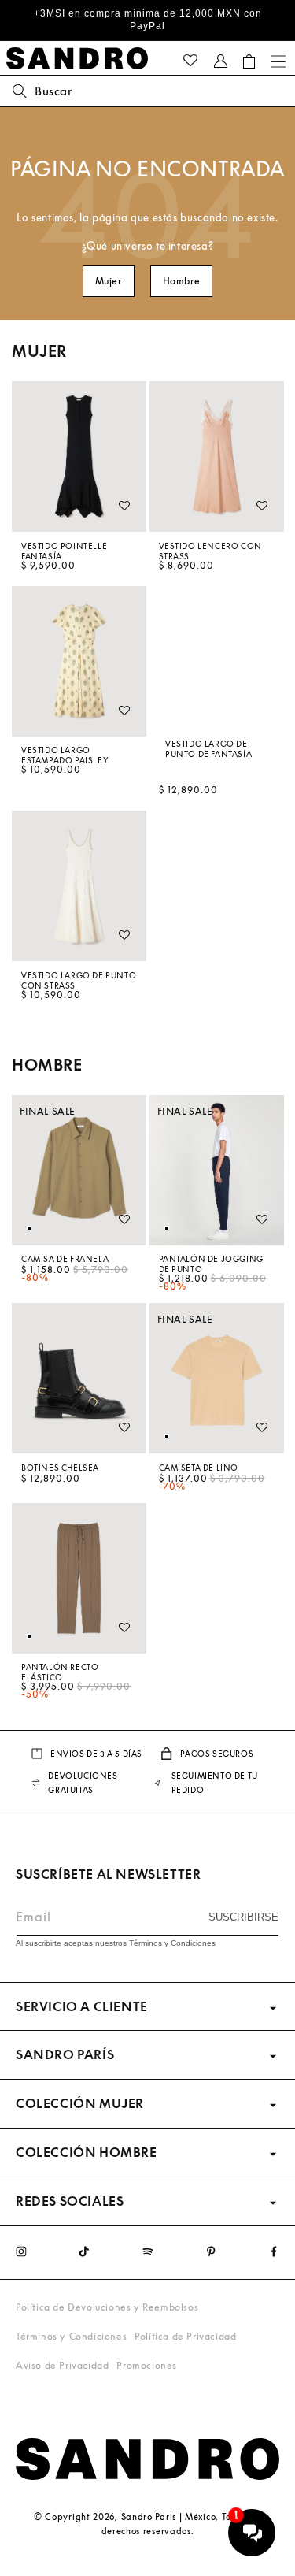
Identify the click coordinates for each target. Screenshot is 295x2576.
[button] (249, 61)
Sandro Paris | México (169, 2517)
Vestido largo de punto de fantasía (208, 748)
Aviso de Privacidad (62, 2365)
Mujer (109, 281)
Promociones (147, 2365)
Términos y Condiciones (71, 2336)
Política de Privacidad (185, 2336)
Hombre (182, 281)
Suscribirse (243, 1917)
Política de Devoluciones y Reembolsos (107, 2307)
